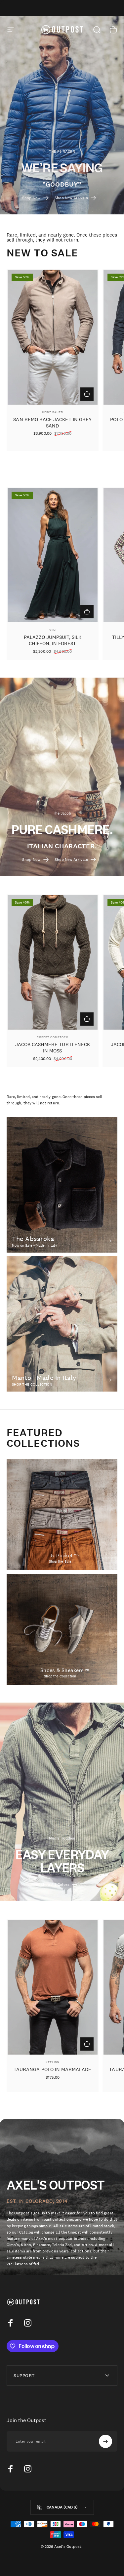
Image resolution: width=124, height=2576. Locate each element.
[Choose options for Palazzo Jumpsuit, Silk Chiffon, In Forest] (87, 612)
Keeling (52, 2062)
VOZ (53, 630)
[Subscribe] (105, 2441)
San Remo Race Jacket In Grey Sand (52, 422)
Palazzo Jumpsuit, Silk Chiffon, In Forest (53, 640)
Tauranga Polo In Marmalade (53, 2069)
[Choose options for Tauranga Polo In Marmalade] (87, 2044)
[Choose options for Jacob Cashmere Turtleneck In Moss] (87, 1019)
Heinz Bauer (53, 412)
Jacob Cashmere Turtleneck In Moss (53, 1047)
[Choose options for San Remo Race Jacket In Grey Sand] (87, 394)
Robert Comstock (53, 1037)
